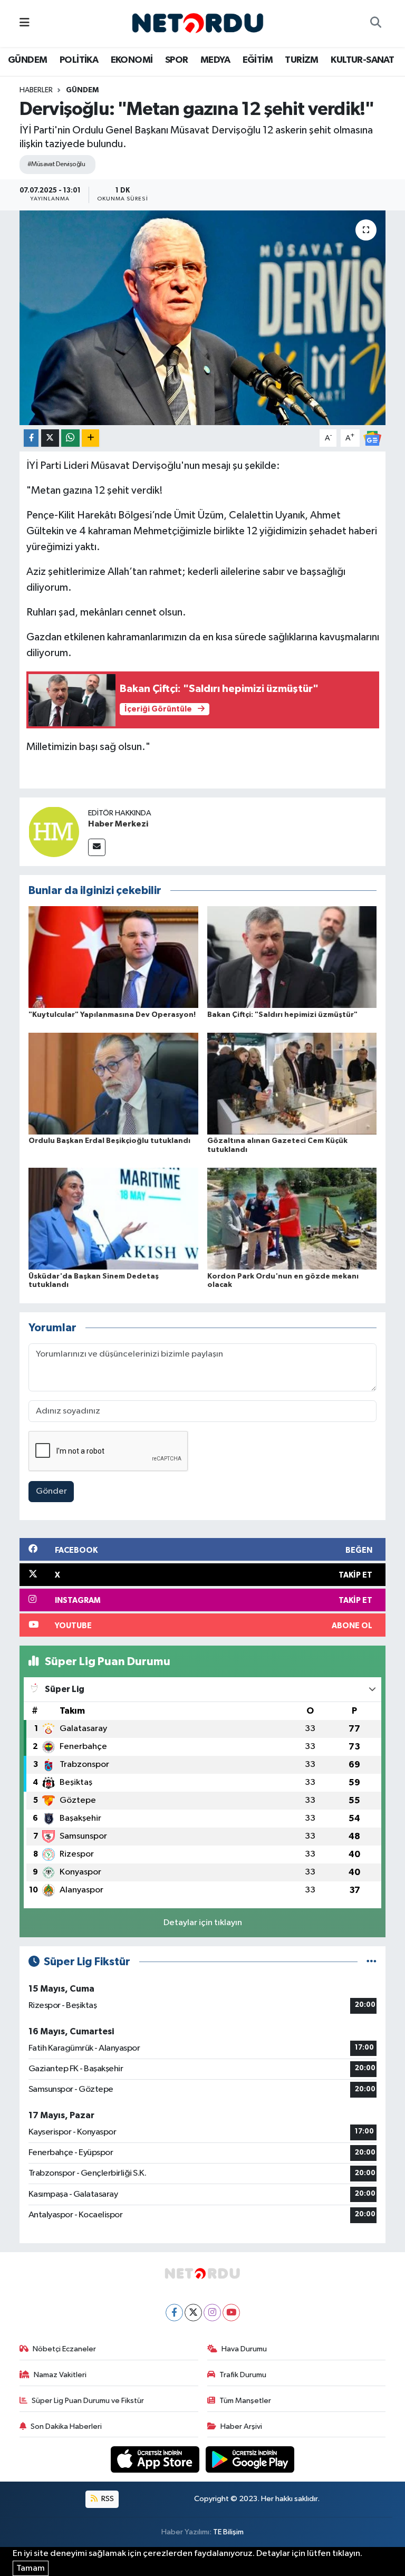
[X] (193, 2313)
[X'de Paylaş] (50, 438)
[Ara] (375, 24)
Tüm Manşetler (245, 2401)
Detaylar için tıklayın (203, 1923)
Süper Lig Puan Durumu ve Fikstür (88, 2401)
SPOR (177, 60)
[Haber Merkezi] (54, 832)
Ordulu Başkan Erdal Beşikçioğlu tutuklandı (109, 1141)
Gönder (51, 1491)
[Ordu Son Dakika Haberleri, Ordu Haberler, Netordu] (198, 23)
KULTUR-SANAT (362, 60)
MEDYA (215, 60)
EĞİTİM (258, 60)
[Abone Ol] (372, 438)
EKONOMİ (132, 60)
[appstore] (156, 2459)
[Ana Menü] (25, 23)
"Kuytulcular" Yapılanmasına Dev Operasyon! (112, 1015)
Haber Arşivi (241, 2426)
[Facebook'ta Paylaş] (31, 438)
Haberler (36, 90)
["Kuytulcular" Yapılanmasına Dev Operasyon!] (113, 957)
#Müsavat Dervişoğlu (56, 164)
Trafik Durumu (243, 2375)
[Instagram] (212, 2313)
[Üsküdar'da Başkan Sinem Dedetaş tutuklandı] (113, 1219)
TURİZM (301, 60)
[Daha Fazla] (90, 438)
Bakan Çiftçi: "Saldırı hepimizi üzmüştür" (282, 1015)
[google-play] (250, 2459)
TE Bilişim (228, 2532)
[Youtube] (231, 2313)
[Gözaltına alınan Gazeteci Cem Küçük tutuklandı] (292, 1083)
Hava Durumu (244, 2349)
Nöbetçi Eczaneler (64, 2349)
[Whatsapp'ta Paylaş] (70, 438)
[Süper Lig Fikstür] (372, 1962)
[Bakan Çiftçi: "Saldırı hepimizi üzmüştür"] (292, 957)
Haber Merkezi (118, 824)
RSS (107, 2499)
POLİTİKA (79, 60)
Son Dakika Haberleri (66, 2426)
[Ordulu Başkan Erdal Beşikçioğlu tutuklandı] (113, 1083)
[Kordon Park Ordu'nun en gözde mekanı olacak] (292, 1219)
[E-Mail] (97, 847)
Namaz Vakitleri (60, 2375)
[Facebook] (174, 2313)
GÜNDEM (27, 60)
